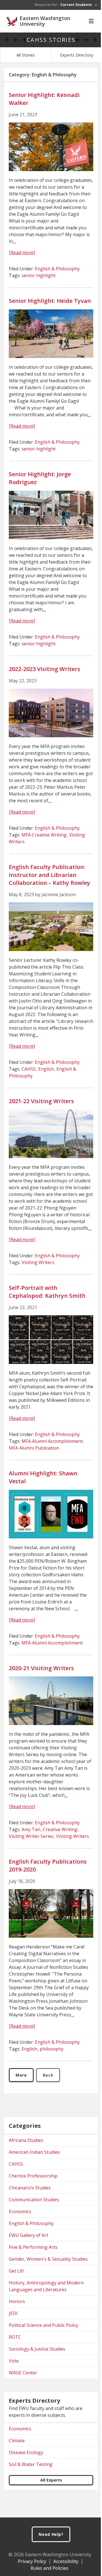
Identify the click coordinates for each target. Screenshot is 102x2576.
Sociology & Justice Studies (37, 2349)
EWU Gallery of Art (28, 2235)
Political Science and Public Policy (43, 2325)
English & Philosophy (57, 269)
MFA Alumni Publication (34, 1448)
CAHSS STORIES (51, 40)
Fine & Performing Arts (33, 2247)
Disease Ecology (26, 2452)
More (21, 2075)
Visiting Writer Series (31, 1836)
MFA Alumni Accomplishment (52, 1441)
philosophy (52, 2049)
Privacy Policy (32, 2561)
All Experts (51, 2480)
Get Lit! (16, 2271)
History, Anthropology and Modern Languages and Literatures (46, 2286)
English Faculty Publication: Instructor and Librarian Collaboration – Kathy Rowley (49, 875)
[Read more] (22, 253)
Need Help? (51, 2534)
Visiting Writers (38, 1262)
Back (48, 2075)
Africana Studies (26, 2140)
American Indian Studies (34, 2152)
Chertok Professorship (33, 2176)
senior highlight (39, 275)
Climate (17, 2441)
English (46, 1069)
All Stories (26, 55)
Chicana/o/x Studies (30, 2188)
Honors (17, 2301)
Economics (20, 2211)
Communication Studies (34, 2200)
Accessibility (66, 2561)
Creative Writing (60, 1829)
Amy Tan (31, 1829)
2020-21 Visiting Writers (41, 1668)
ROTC (15, 2337)
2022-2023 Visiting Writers (44, 669)
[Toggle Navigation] (91, 21)
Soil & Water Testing (31, 2464)
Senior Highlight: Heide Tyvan (50, 301)
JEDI (13, 2313)
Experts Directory (76, 55)
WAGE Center (23, 2373)
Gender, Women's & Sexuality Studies (48, 2259)
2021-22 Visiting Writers (41, 1101)
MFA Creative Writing (44, 835)
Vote (14, 2361)
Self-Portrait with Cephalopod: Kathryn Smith (47, 1292)
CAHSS (29, 1069)
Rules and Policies (49, 2568)
